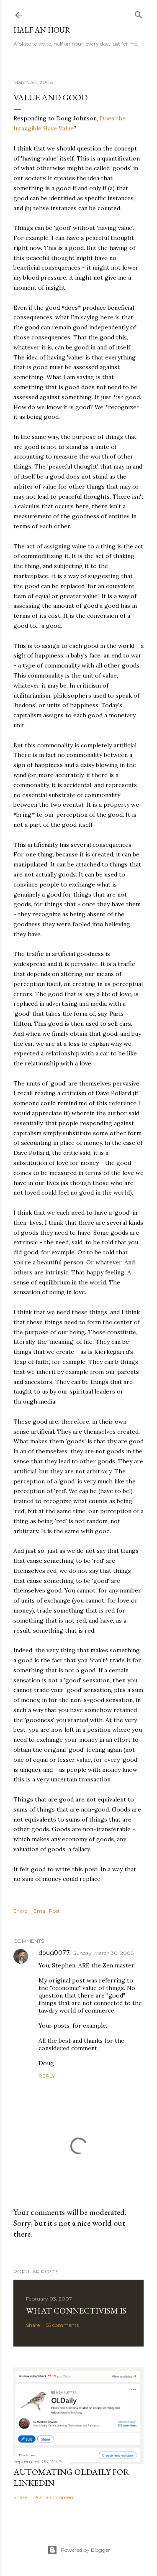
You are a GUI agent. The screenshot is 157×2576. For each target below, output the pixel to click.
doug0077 (54, 1953)
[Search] (139, 13)
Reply (47, 2076)
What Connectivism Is (76, 2311)
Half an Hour (42, 30)
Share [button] (20, 1911)
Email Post (47, 1911)
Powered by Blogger (85, 2550)
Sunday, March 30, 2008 (104, 1953)
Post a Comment (54, 2497)
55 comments (62, 2325)
